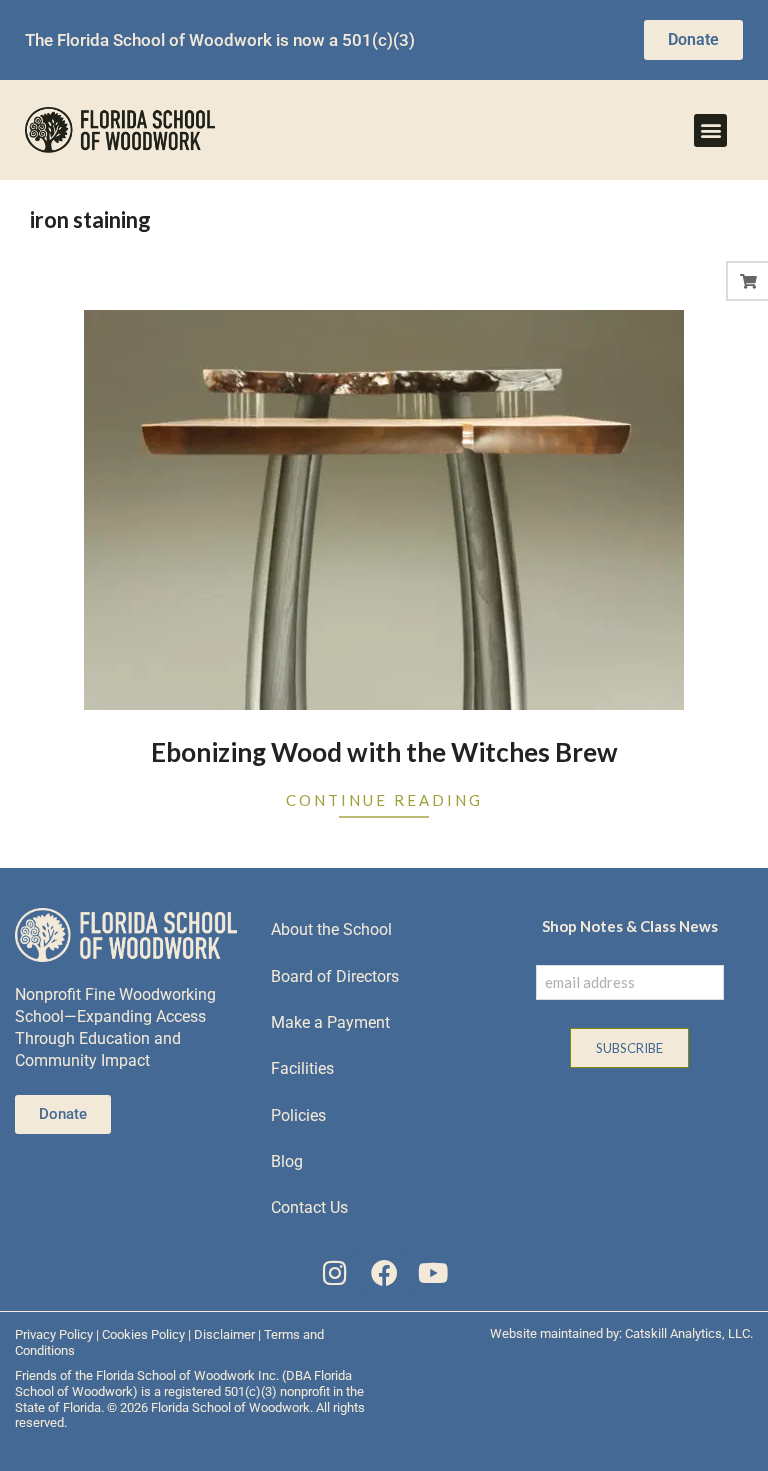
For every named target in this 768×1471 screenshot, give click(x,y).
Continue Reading (384, 800)
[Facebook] (384, 1272)
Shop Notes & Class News (630, 926)
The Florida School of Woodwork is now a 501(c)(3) (220, 40)
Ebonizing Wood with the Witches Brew (384, 752)
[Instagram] (335, 1272)
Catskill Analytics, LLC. (689, 1333)
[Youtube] (432, 1272)
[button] (710, 130)
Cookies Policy (143, 1334)
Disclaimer (224, 1334)
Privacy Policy (54, 1334)
